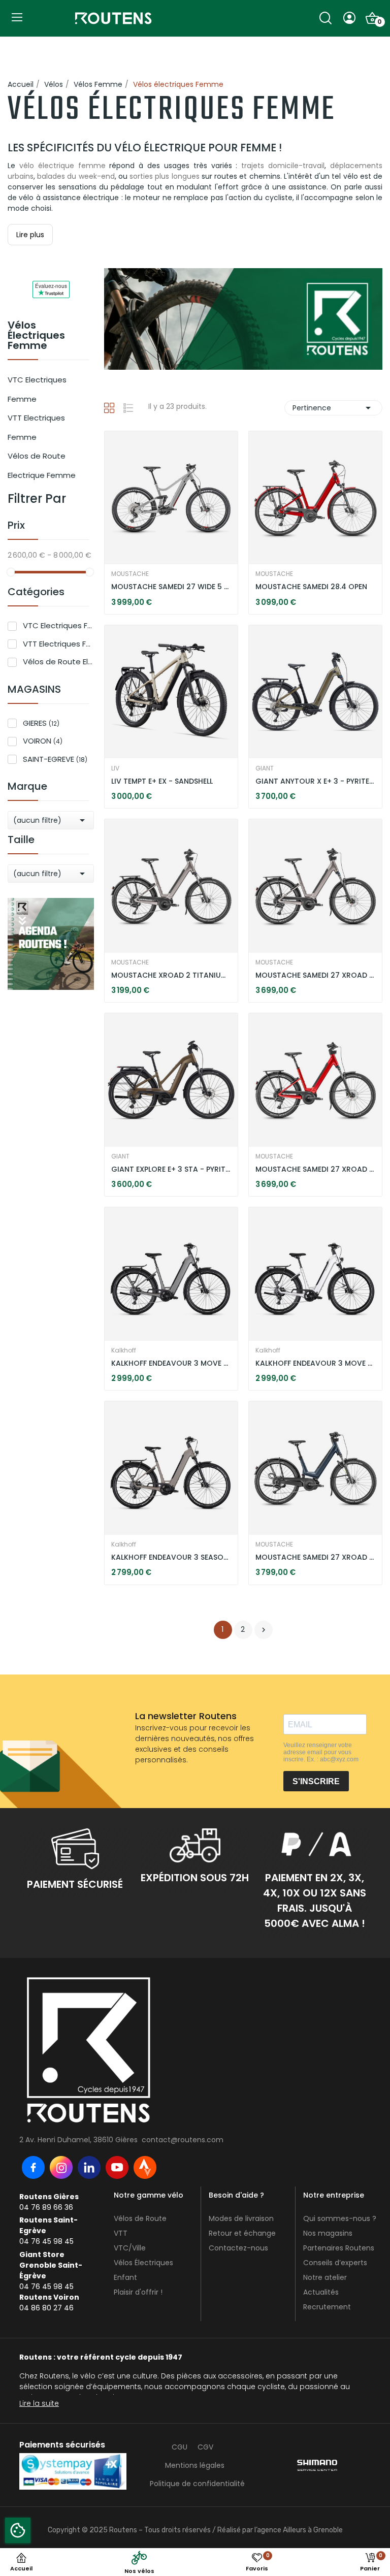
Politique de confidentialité (197, 2484)
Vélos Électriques (143, 2263)
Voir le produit (139, 581)
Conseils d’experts (335, 2263)
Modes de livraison (241, 2218)
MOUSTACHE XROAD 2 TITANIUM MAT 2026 (171, 975)
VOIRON (43, 741)
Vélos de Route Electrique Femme (42, 465)
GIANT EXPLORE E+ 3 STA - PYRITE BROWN (171, 1169)
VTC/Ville (130, 2248)
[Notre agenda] (51, 943)
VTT (121, 2233)
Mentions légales (195, 2465)
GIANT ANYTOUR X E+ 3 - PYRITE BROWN (315, 781)
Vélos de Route (140, 2218)
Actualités (321, 2292)
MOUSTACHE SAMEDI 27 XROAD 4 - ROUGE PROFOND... (315, 1169)
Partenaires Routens (339, 2248)
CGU (180, 2447)
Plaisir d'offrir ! (138, 2292)
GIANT (265, 768)
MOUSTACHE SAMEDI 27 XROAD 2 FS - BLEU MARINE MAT (315, 1557)
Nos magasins (328, 2233)
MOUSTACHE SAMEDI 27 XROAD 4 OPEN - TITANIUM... (315, 975)
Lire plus (30, 235)
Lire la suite (39, 2403)
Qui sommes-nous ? (340, 2218)
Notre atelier (325, 2277)
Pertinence (333, 408)
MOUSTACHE (130, 574)
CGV (205, 2447)
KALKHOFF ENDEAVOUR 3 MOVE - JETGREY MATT (171, 1363)
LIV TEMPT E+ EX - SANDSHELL (162, 781)
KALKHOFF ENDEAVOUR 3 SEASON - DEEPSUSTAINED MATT (171, 1557)
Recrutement (327, 2307)
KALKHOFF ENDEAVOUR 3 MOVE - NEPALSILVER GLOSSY (315, 1363)
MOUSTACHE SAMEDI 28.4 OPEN (311, 587)
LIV (115, 768)
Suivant (264, 1630)
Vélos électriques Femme (36, 336)
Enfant (125, 2277)
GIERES (41, 723)
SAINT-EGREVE (55, 759)
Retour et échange (242, 2233)
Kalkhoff (124, 1350)
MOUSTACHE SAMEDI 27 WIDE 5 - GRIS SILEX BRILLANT (171, 587)
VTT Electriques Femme (36, 427)
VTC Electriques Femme (37, 389)
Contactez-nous (238, 2248)
